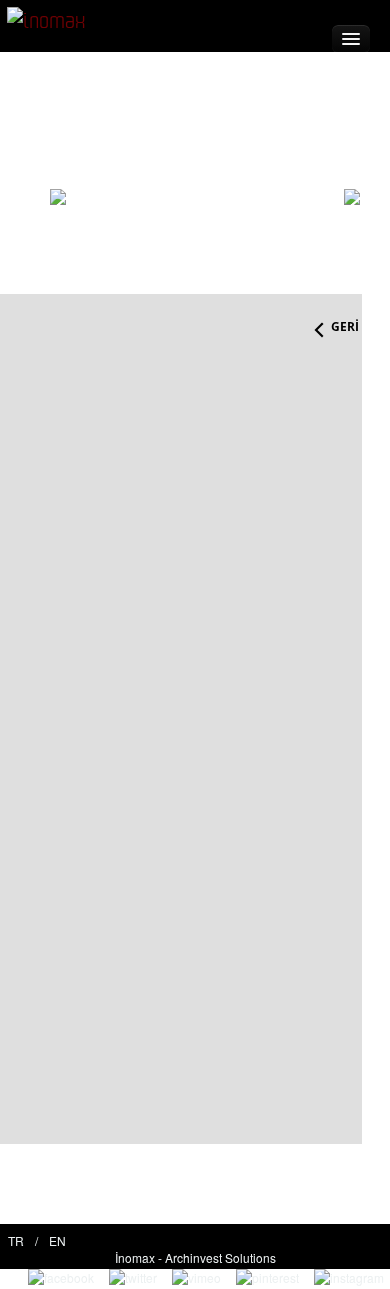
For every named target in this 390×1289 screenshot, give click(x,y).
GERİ (345, 326)
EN (57, 1240)
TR (16, 1240)
